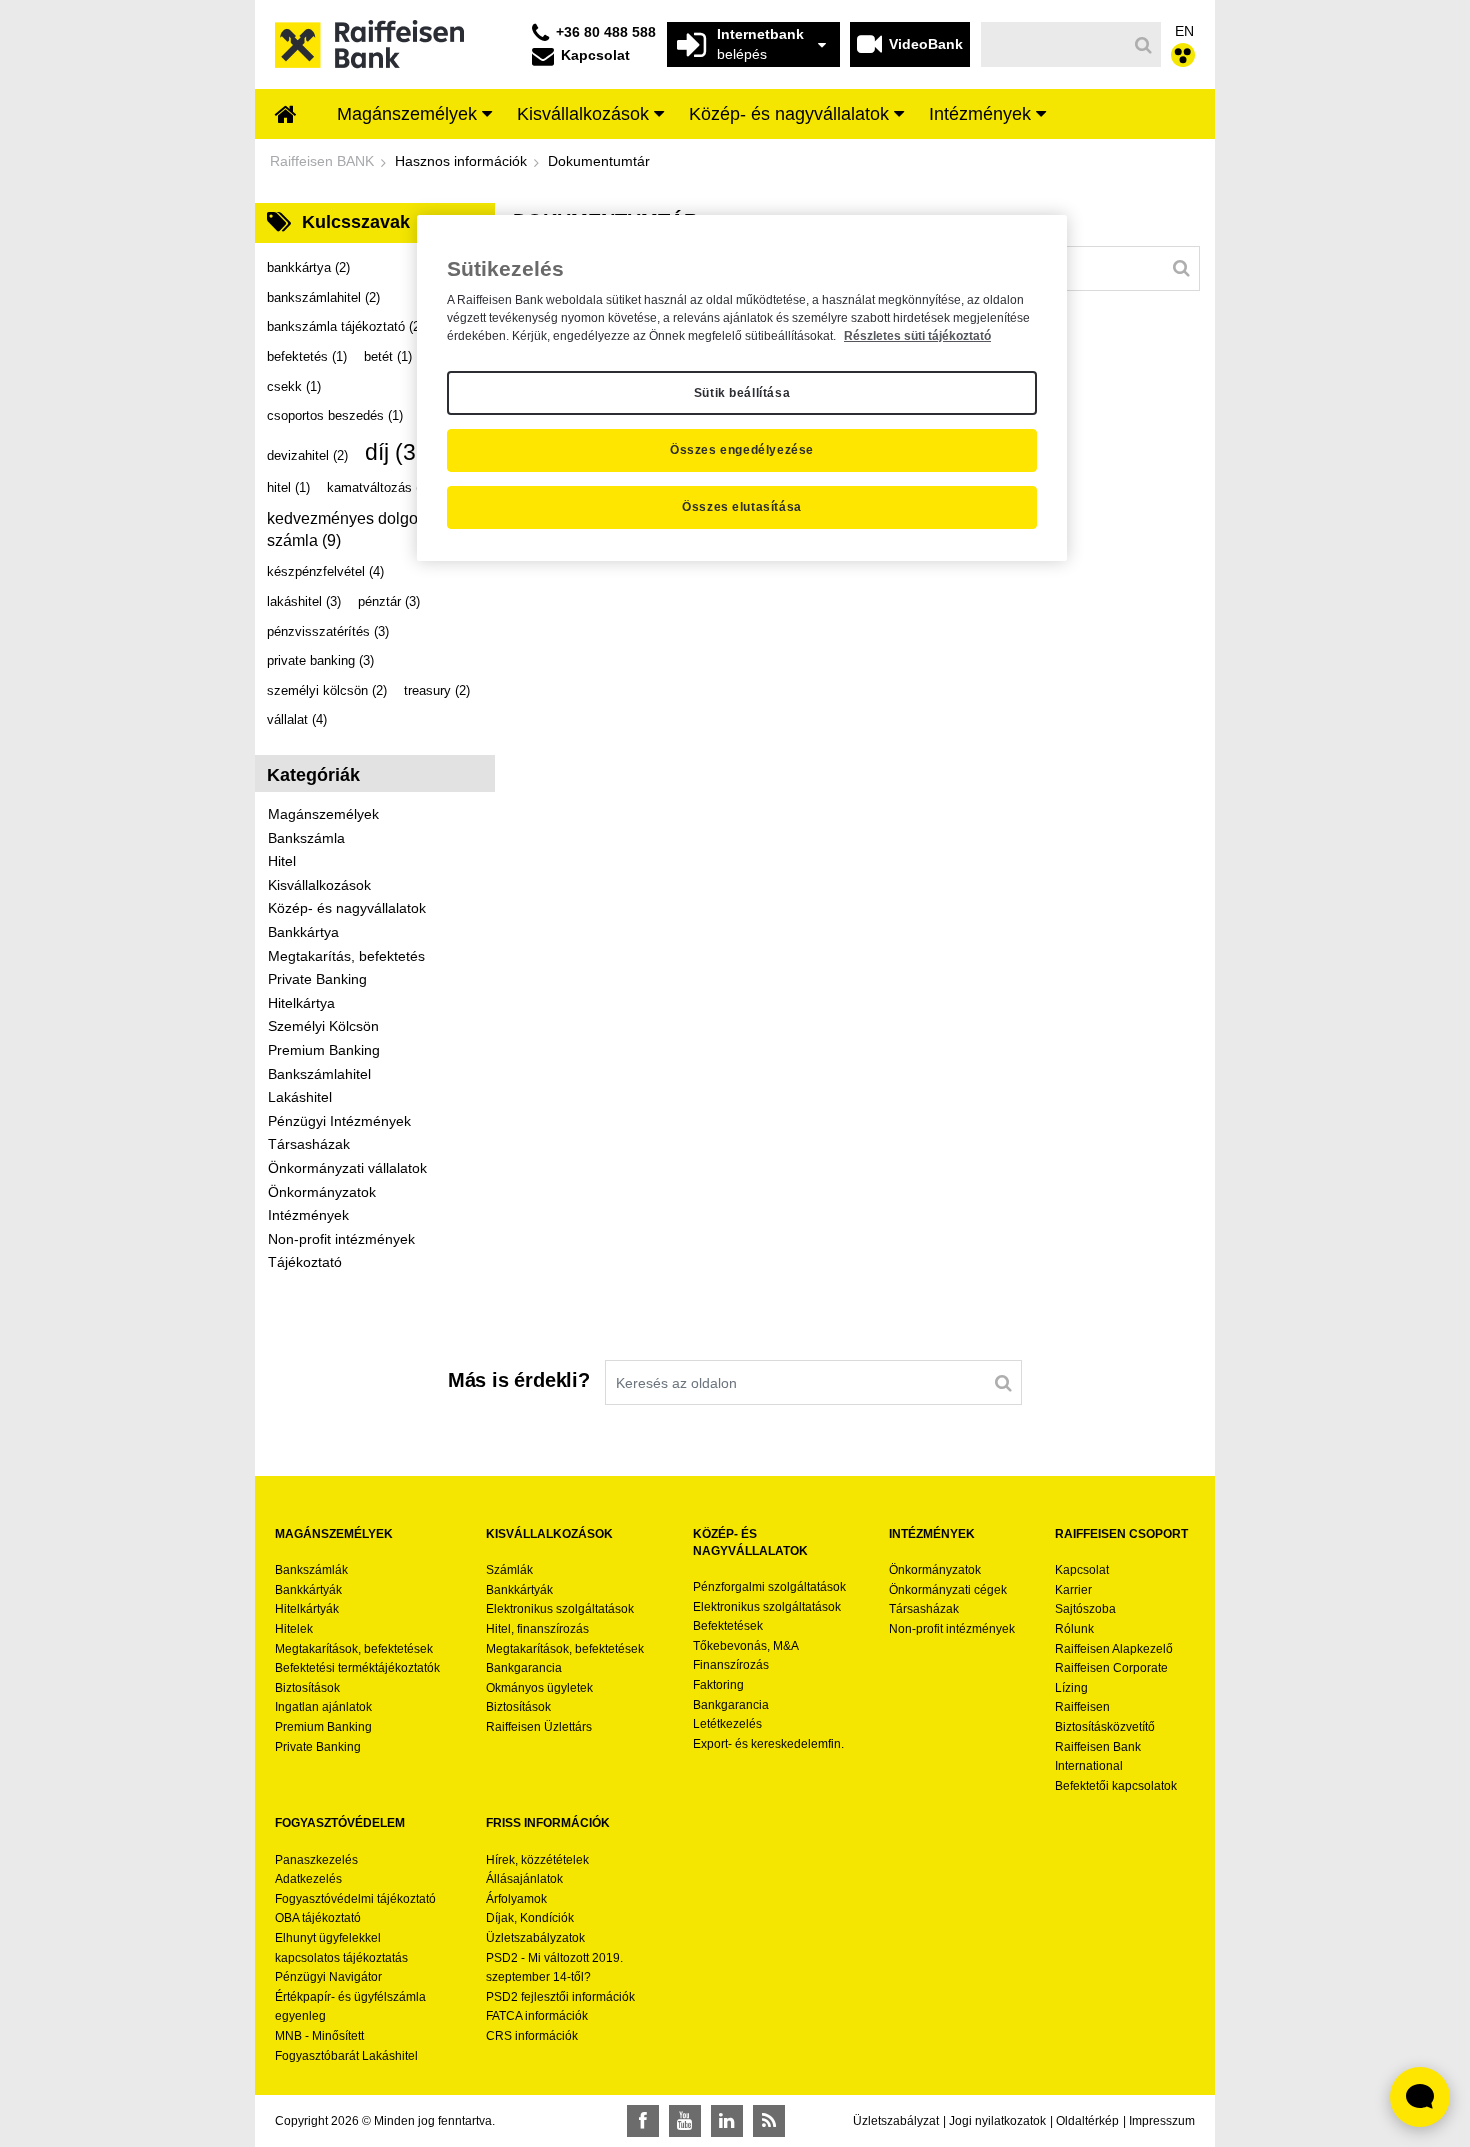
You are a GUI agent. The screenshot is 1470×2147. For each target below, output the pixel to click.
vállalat (297, 719)
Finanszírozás (731, 1665)
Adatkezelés (308, 1879)
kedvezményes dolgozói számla (353, 529)
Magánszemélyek (323, 814)
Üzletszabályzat (896, 2121)
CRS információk (532, 2036)
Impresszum (1162, 2121)
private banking (320, 660)
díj (401, 452)
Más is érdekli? (519, 1380)
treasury (437, 690)
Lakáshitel (300, 1097)
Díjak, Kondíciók (530, 1918)
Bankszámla (306, 838)
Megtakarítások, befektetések (354, 1649)
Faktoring (718, 1685)
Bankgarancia (524, 1668)
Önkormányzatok (322, 1192)
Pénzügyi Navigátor (328, 1977)
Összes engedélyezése (742, 450)
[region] (742, 388)
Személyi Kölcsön (323, 1026)
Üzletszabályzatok (535, 1938)
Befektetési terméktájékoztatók (357, 1668)
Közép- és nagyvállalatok (347, 908)
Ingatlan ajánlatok (323, 1707)
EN (1184, 31)
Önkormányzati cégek (948, 1590)
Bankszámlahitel (319, 1074)
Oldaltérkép (1087, 2121)
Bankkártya (303, 932)
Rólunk (1074, 1629)
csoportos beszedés (335, 415)
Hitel (282, 861)
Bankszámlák (311, 1570)
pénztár (389, 601)
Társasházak (309, 1144)
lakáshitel (304, 601)
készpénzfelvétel (325, 571)
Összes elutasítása (742, 507)
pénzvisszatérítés (328, 631)
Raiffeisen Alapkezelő (1114, 1649)
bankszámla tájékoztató (345, 326)
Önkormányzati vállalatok (347, 1168)
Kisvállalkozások (319, 885)
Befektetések (728, 1626)
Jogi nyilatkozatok (997, 2121)
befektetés (307, 356)
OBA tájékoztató (319, 1918)
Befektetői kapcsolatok (1116, 1786)
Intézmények (308, 1215)
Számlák (509, 1570)
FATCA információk (537, 2016)
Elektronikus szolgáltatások (560, 1609)
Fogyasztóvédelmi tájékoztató (355, 1899)
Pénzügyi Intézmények (339, 1121)
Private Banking (317, 979)
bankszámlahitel (323, 297)
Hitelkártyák (307, 1609)
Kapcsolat (1082, 1570)
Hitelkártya (301, 1003)
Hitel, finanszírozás (537, 1629)
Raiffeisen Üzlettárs (539, 1727)
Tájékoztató (305, 1262)
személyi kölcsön (327, 690)
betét (388, 356)
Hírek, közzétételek (537, 1860)
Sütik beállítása (742, 393)
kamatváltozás (379, 487)
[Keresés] (1144, 45)
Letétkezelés (727, 1724)
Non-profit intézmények (341, 1239)
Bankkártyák (308, 1590)
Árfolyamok (516, 1899)
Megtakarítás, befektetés (346, 956)
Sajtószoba (1085, 1609)
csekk (294, 386)
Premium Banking (324, 1050)
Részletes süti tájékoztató (917, 336)
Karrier (1073, 1590)
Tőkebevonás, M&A (746, 1646)
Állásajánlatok (524, 1879)
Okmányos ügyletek (539, 1688)
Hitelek (294, 1629)
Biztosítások (307, 1688)
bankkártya (308, 267)
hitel (288, 487)
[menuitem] (286, 116)
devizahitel (307, 455)
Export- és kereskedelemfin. (768, 1744)
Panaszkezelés (316, 1860)
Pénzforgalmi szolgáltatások (769, 1587)
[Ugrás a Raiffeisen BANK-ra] (369, 43)
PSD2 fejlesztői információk (560, 1997)
